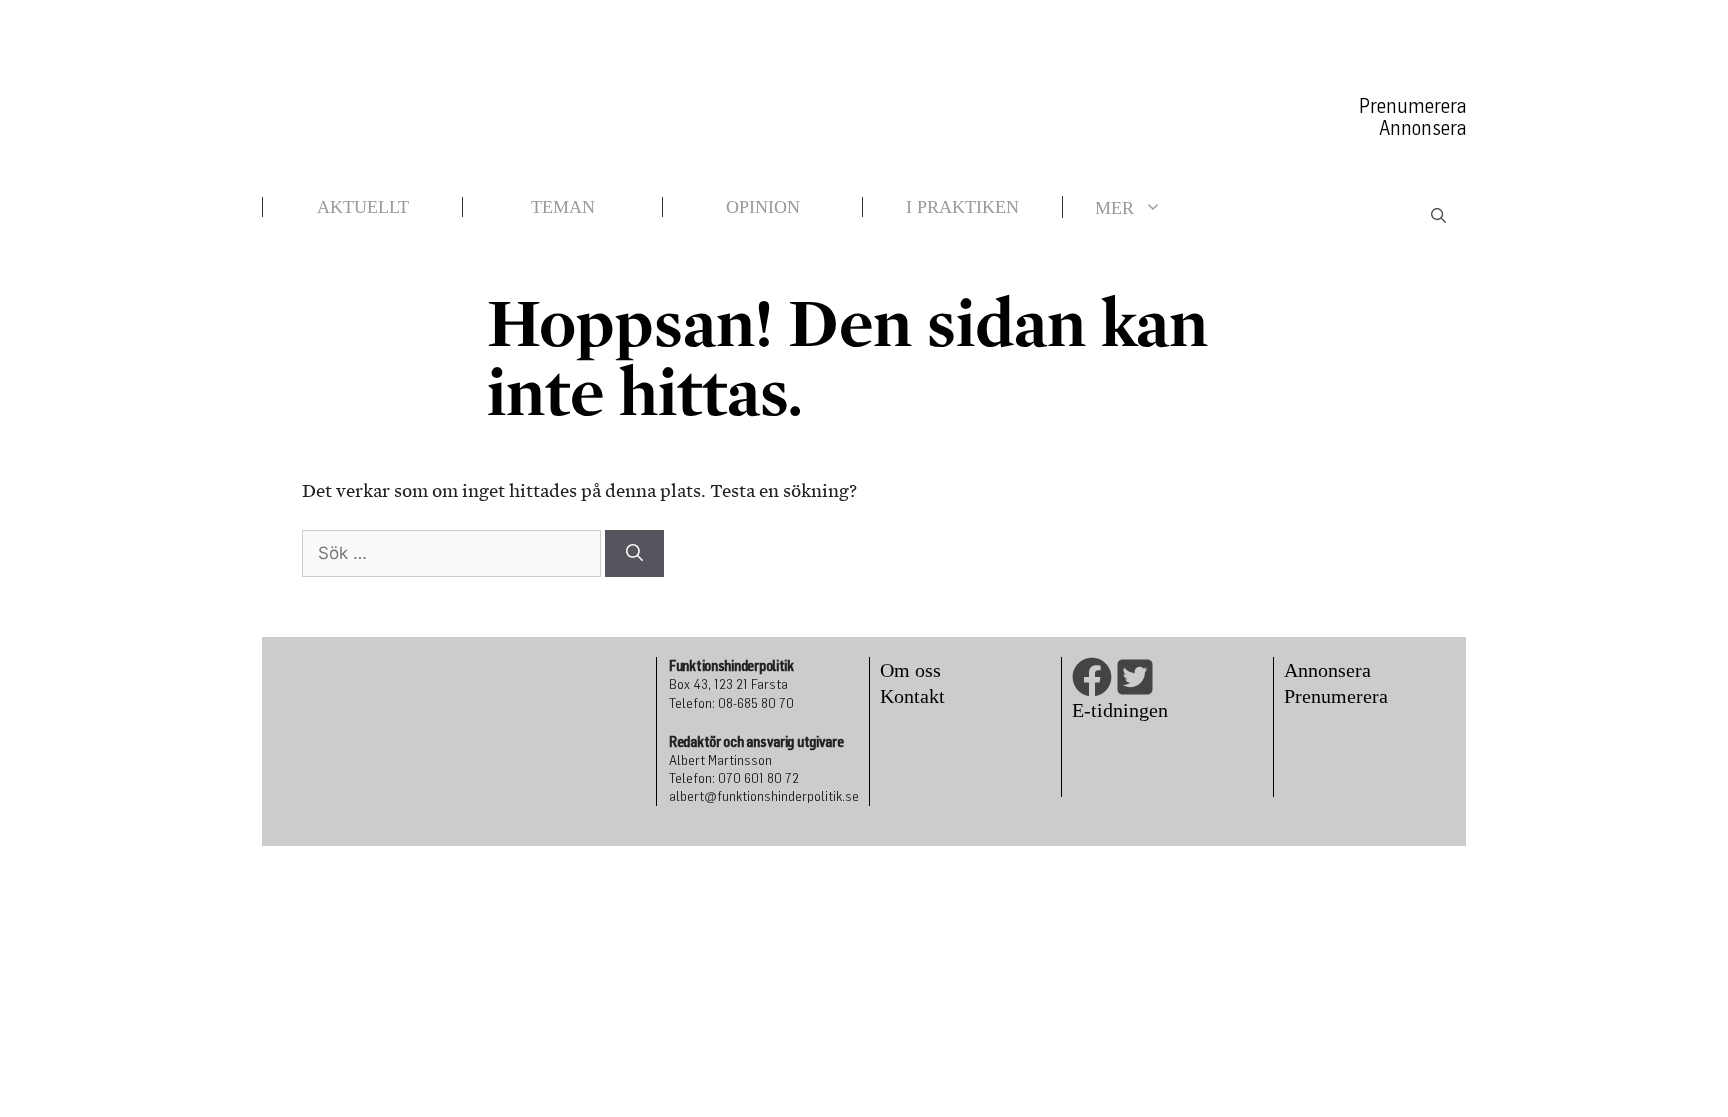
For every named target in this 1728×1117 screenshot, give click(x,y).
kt (937, 696)
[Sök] (634, 554)
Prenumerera (1412, 106)
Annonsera (1422, 128)
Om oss (910, 670)
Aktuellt (363, 207)
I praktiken (962, 207)
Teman (563, 207)
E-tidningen (1120, 710)
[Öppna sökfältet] (1438, 217)
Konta (904, 696)
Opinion (763, 207)
